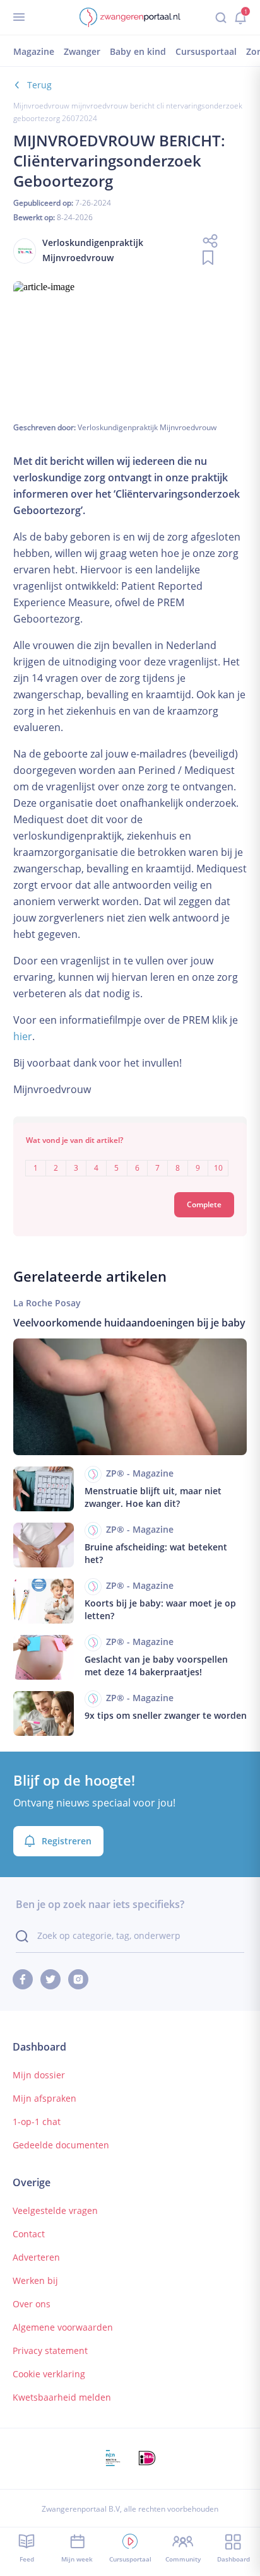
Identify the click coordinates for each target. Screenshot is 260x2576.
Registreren (67, 1841)
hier (23, 1036)
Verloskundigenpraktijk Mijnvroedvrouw (147, 427)
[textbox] (130, 1159)
